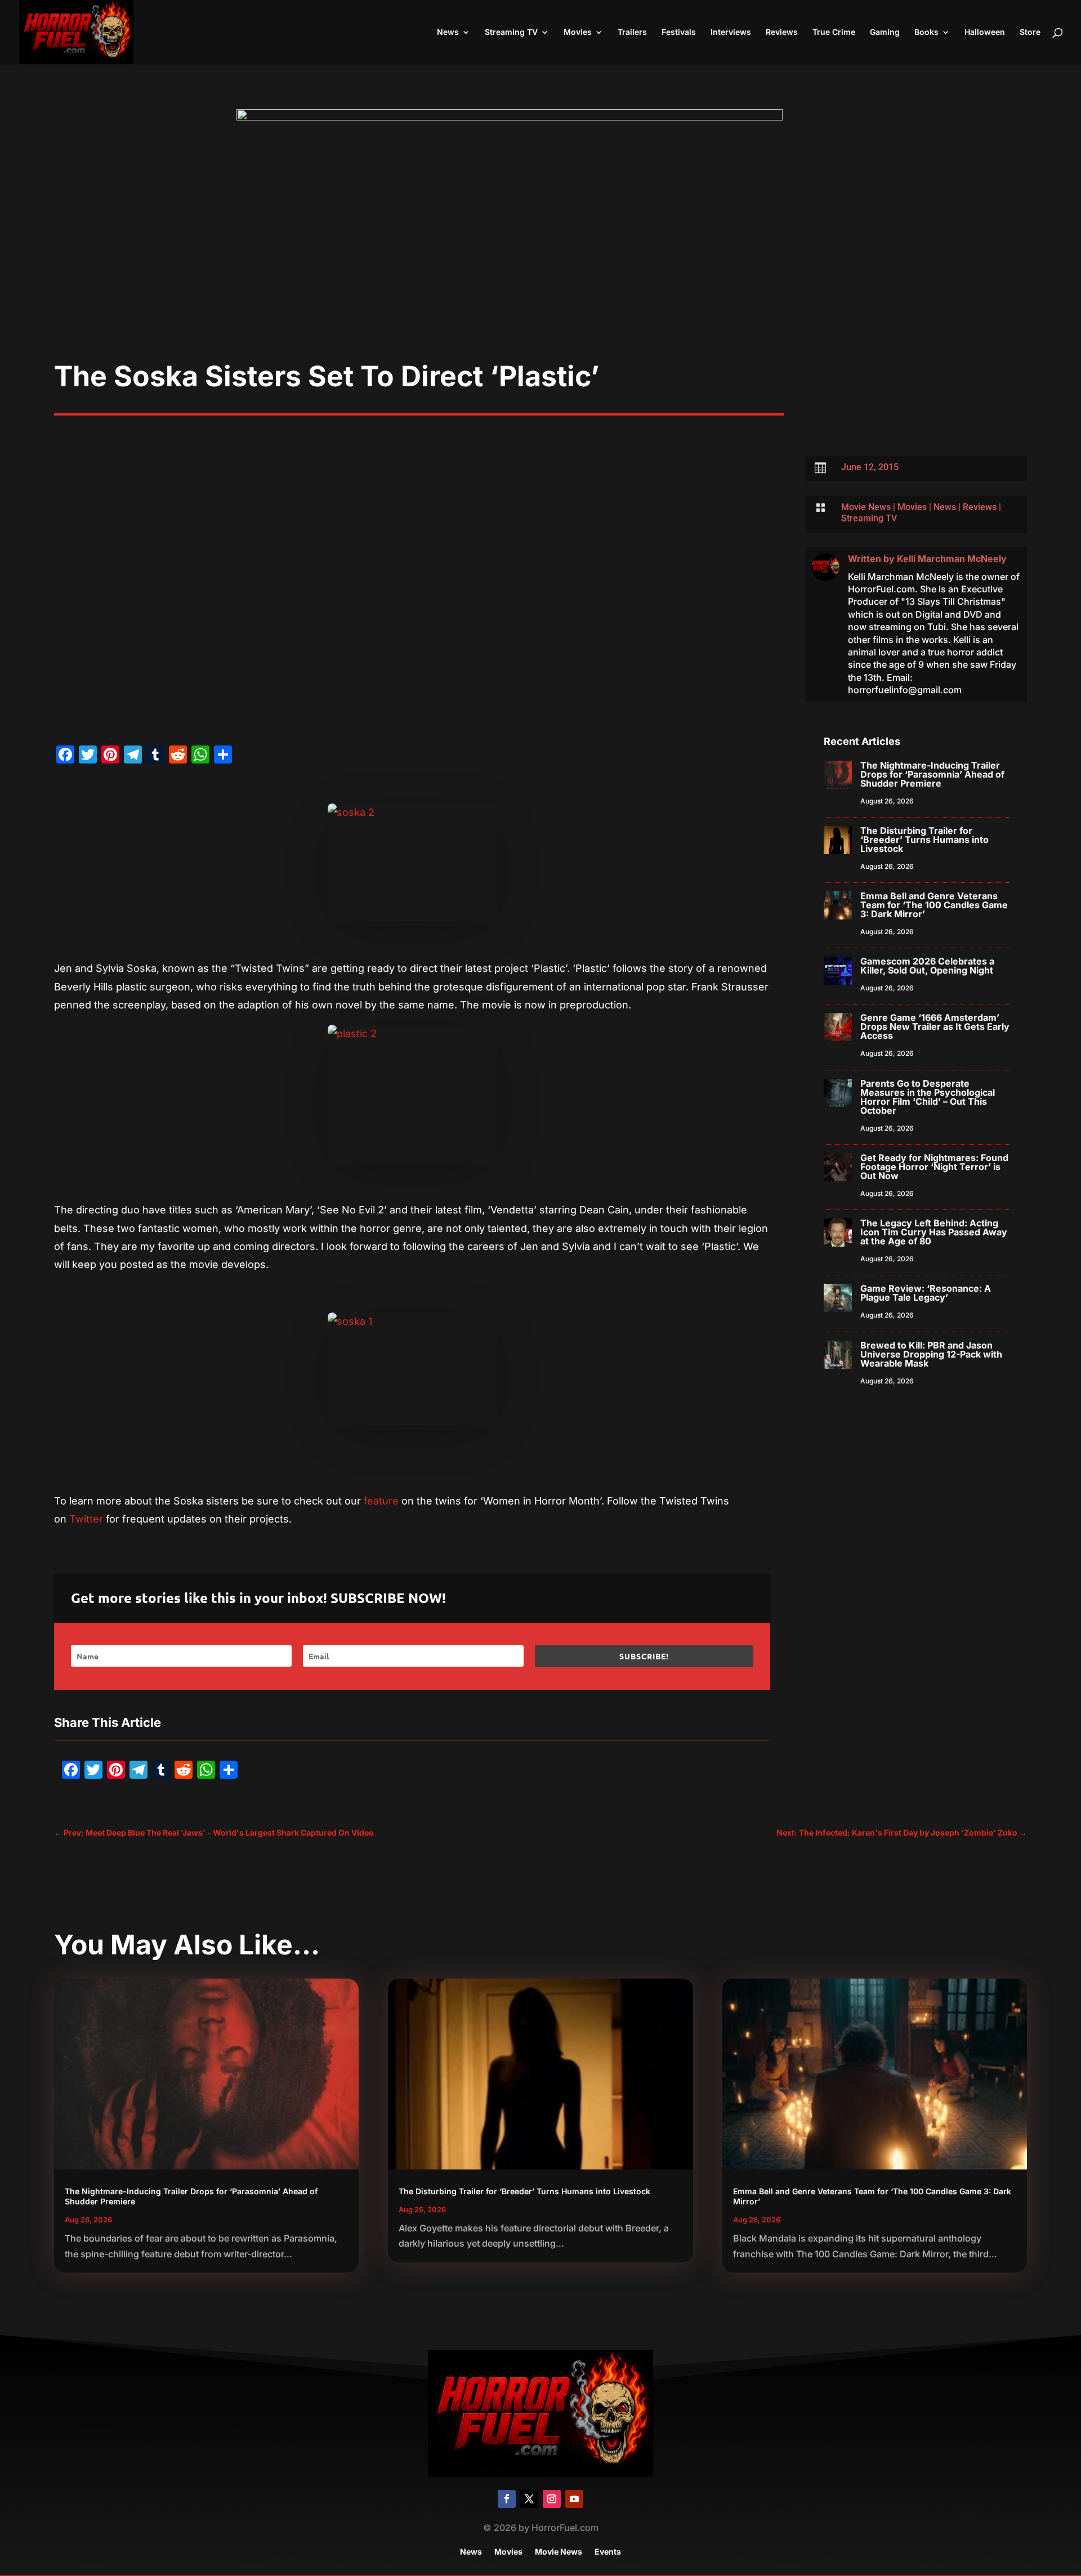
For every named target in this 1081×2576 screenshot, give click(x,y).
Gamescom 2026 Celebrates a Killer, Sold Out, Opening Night (927, 966)
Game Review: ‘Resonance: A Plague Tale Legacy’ (926, 1293)
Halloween (985, 32)
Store (1030, 32)
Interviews (731, 32)
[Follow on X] (529, 2499)
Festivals (679, 32)
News (448, 32)
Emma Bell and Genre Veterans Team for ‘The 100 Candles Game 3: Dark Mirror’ (934, 905)
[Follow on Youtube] (574, 2499)
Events (608, 2552)
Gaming (885, 32)
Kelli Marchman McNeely (952, 559)
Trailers (632, 32)
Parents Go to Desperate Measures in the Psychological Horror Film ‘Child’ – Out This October (928, 1097)
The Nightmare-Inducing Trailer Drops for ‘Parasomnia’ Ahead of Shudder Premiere (932, 774)
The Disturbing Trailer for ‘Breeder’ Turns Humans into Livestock (924, 840)
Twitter (86, 1519)
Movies (578, 32)
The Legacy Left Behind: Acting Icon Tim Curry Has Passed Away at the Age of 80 (934, 1232)
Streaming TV (511, 32)
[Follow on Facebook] (507, 2499)
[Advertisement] (540, 275)
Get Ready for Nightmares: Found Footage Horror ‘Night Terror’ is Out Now (934, 1167)
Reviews (782, 32)
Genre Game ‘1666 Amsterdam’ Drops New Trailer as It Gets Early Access (935, 1026)
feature (381, 1501)
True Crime (834, 32)
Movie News (866, 507)
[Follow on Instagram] (552, 2499)
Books (926, 32)
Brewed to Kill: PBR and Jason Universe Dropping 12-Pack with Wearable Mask (931, 1354)
